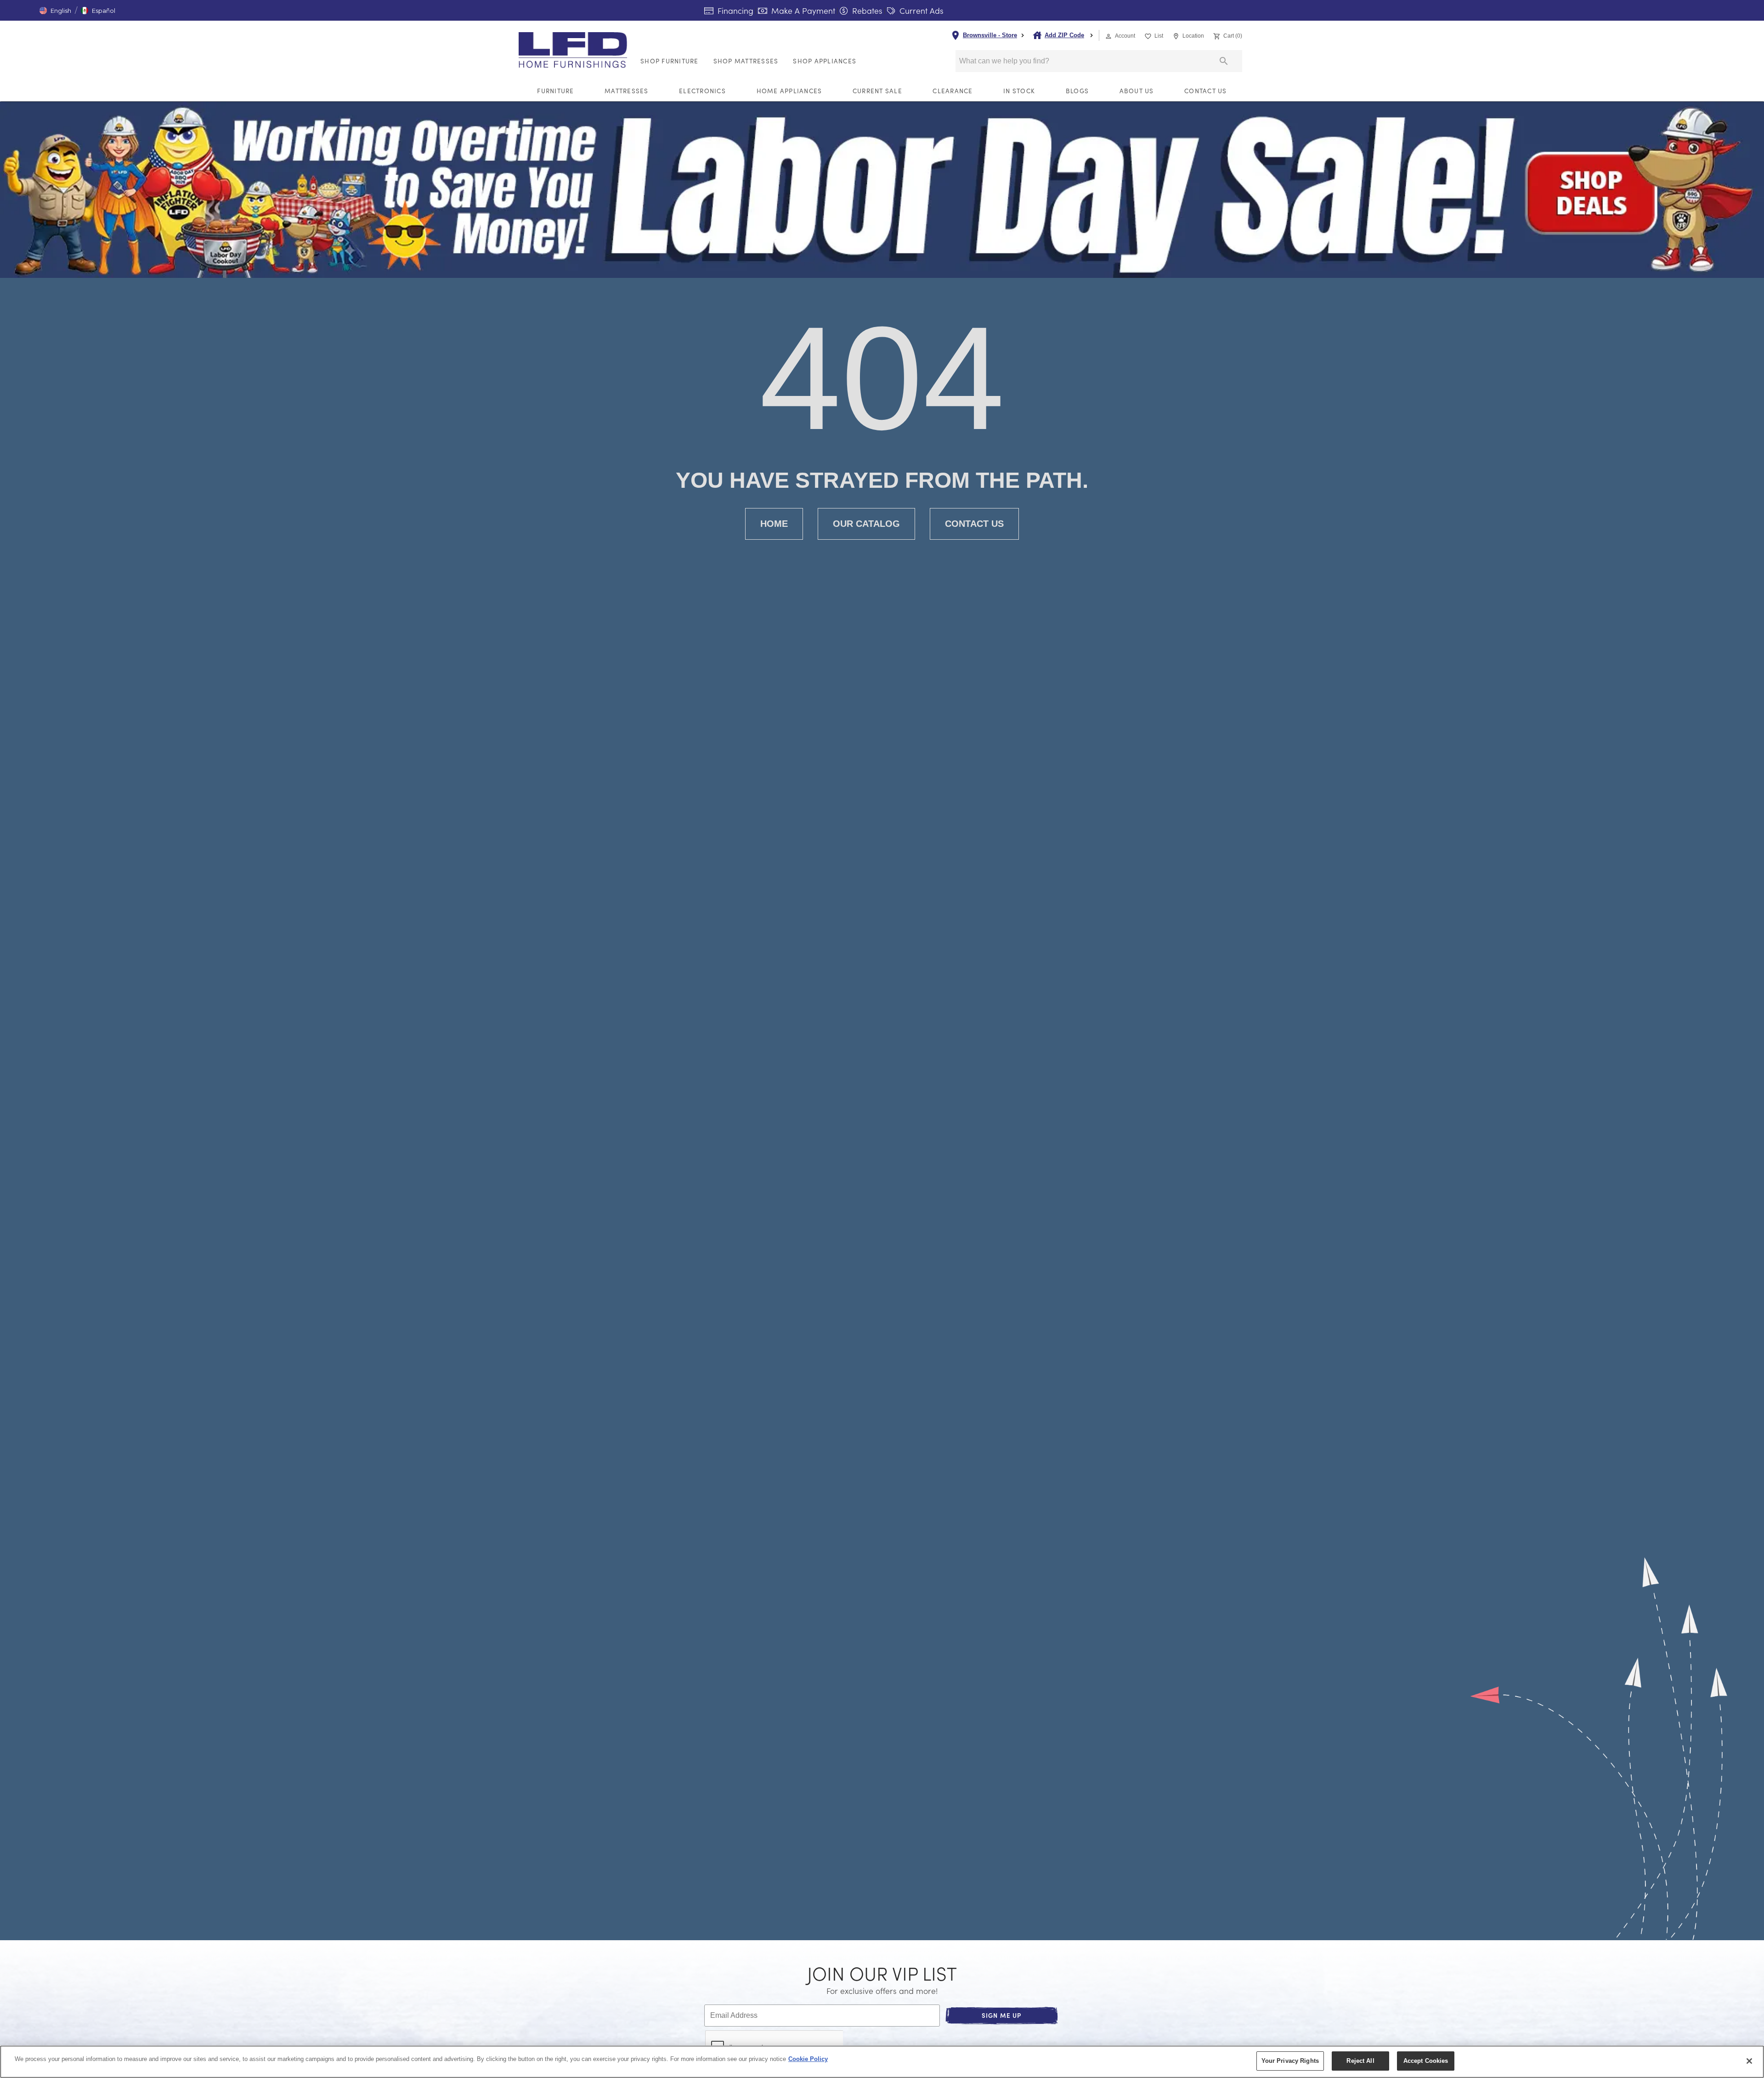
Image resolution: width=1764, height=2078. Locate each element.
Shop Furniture (670, 61)
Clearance (953, 91)
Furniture (555, 91)
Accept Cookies (1426, 2061)
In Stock (1019, 91)
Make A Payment (802, 11)
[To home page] (576, 50)
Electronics (702, 91)
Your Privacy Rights (1290, 2061)
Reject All (1360, 2061)
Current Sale (877, 91)
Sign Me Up (1002, 2015)
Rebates (866, 11)
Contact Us (1206, 91)
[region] (882, 2062)
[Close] (1749, 2061)
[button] (55, 11)
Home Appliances (789, 91)
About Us (1137, 91)
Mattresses (627, 91)
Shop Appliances (825, 61)
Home (774, 524)
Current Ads (920, 11)
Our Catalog (866, 524)
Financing (734, 11)
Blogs (1077, 91)
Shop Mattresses (746, 61)
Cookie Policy (808, 2059)
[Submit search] (1224, 61)
